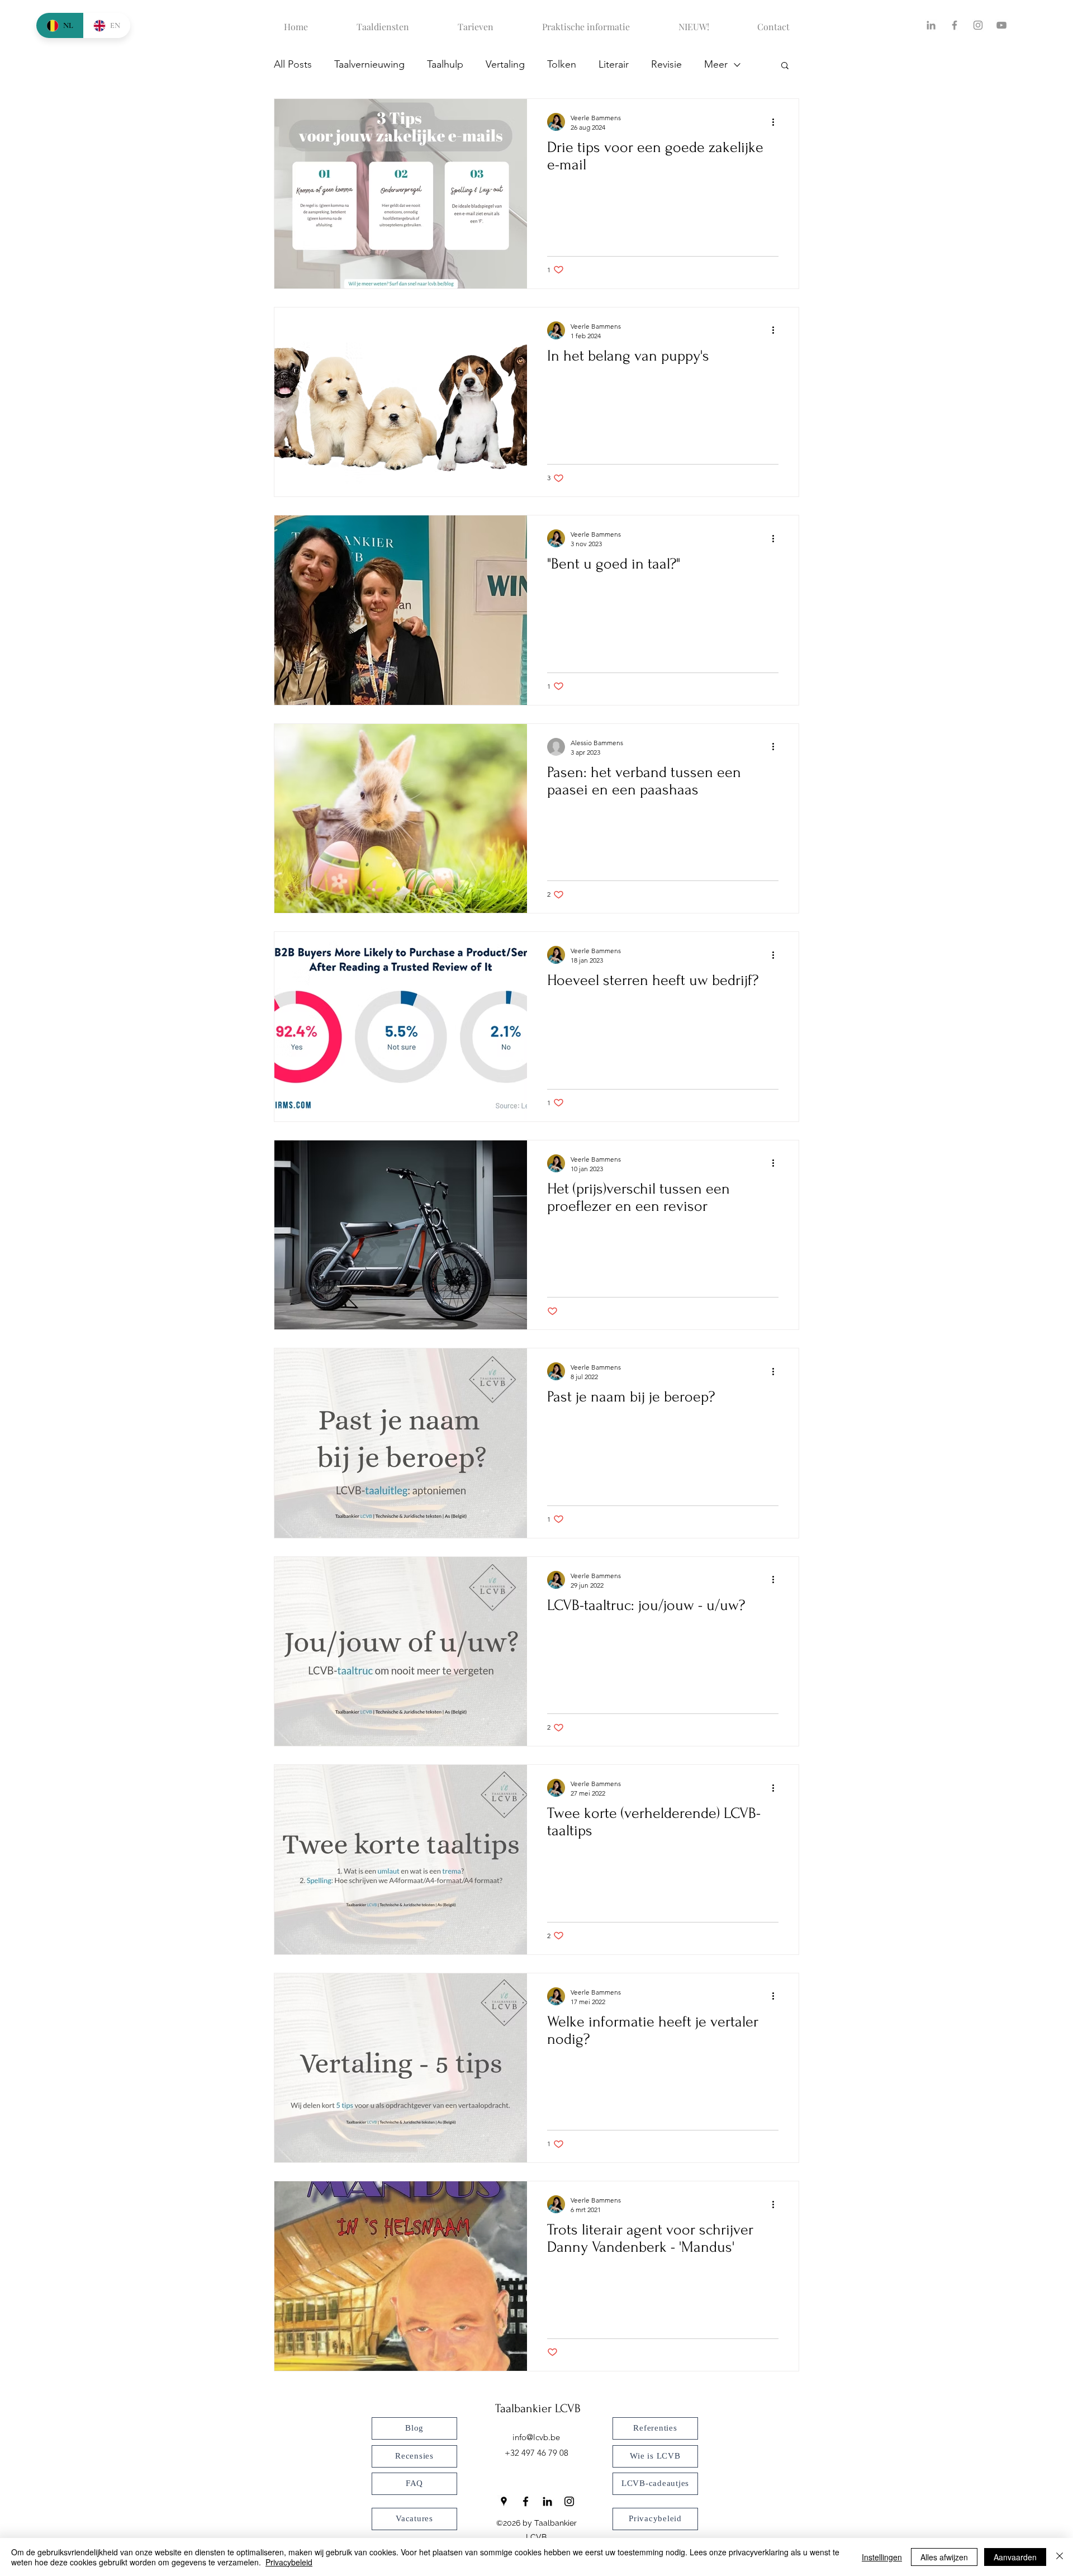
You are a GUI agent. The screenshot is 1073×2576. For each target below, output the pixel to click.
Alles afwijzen (944, 2557)
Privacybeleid (289, 2562)
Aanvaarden (1015, 2557)
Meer (716, 64)
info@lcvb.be (536, 2437)
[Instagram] (978, 25)
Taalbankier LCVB (538, 2408)
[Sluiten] (1060, 2557)
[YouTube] (1001, 25)
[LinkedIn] (931, 25)
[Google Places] (504, 2501)
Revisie (666, 64)
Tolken (562, 64)
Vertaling (505, 64)
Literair (614, 64)
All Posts (293, 64)
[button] (785, 66)
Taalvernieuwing (369, 64)
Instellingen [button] (882, 2557)
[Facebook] (955, 25)
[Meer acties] (777, 122)
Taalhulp (445, 64)
